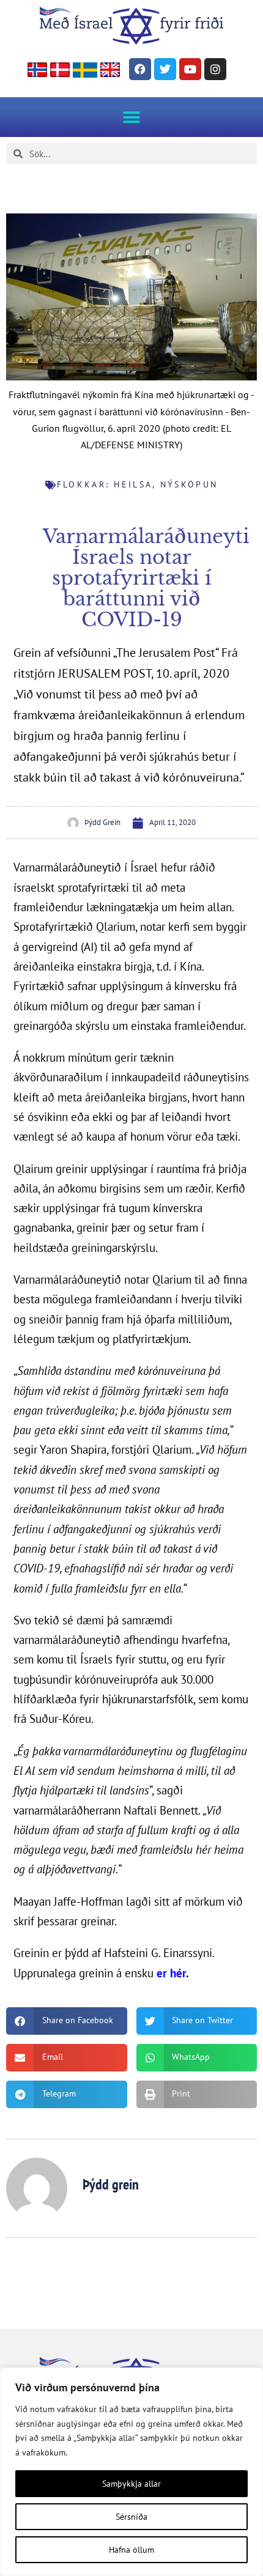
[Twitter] (165, 69)
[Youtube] (190, 69)
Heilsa (133, 484)
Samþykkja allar (131, 2484)
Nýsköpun (189, 484)
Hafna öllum (131, 2550)
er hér (171, 1973)
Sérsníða (131, 2517)
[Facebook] (140, 69)
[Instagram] (215, 69)
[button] (132, 117)
